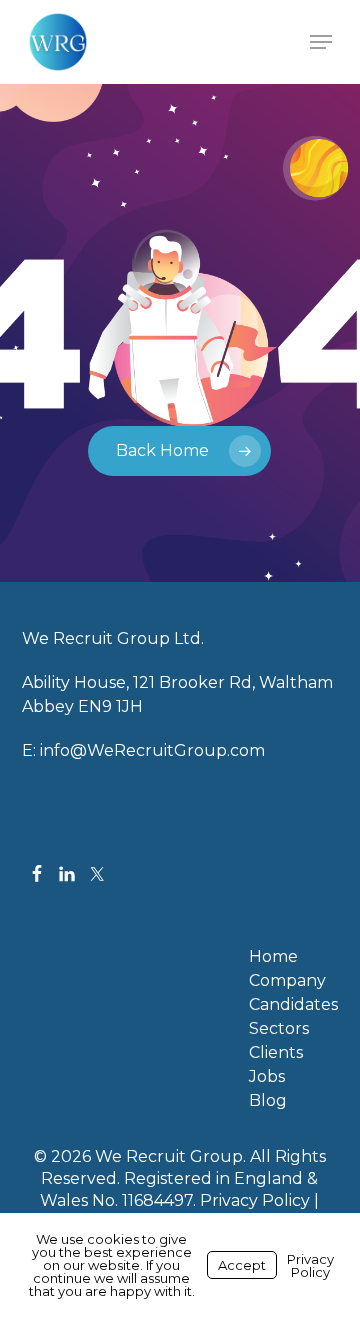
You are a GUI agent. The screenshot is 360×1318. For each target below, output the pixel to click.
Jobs (267, 1077)
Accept (242, 1265)
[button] (321, 42)
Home (273, 957)
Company (287, 981)
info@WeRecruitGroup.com (152, 750)
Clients (276, 1053)
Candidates (293, 1005)
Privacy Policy (255, 1200)
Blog (268, 1101)
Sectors (279, 1029)
